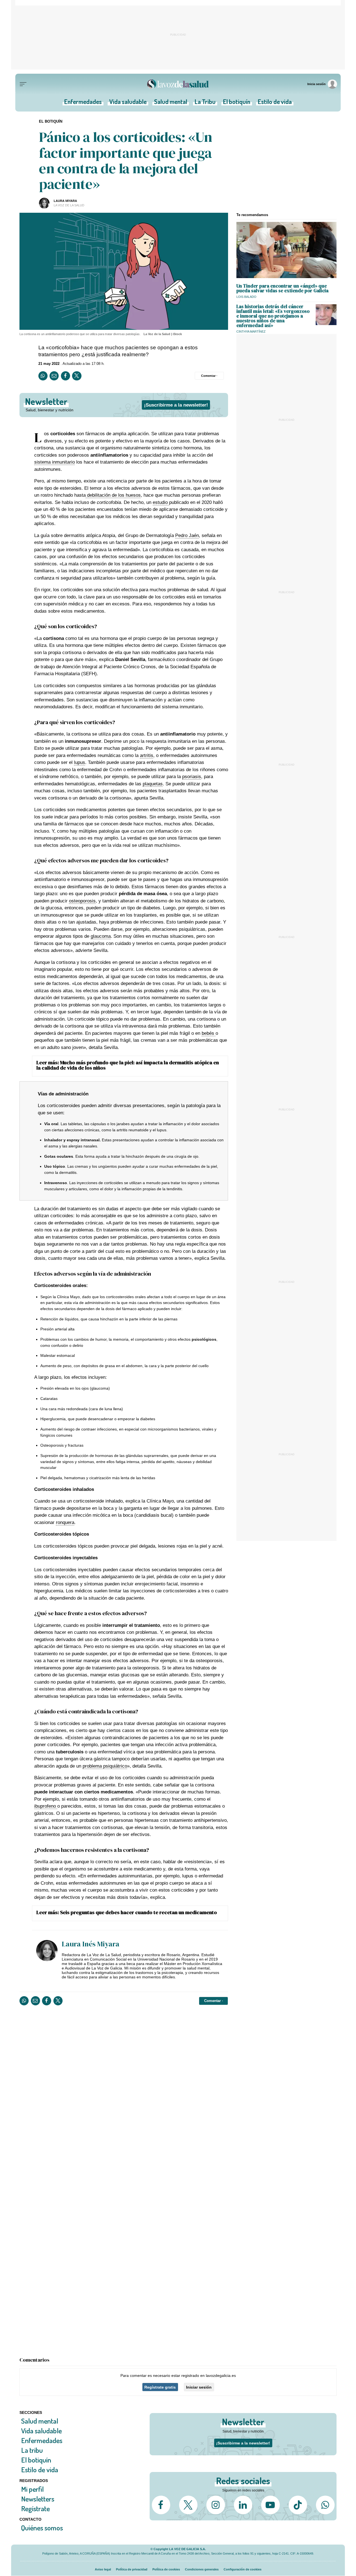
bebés (209, 1033)
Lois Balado (246, 297)
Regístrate (35, 2509)
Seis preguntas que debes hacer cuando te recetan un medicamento (139, 1912)
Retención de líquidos (59, 1319)
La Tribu (205, 103)
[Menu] (23, 84)
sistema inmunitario (55, 462)
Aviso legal (103, 2569)
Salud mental (171, 103)
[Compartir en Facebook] (65, 376)
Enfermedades (83, 103)
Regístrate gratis (160, 2387)
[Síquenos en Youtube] (270, 2505)
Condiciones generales (202, 2569)
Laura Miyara (65, 201)
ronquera (65, 1522)
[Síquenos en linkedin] (243, 2505)
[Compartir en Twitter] (77, 376)
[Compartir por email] (54, 376)
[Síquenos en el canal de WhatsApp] (325, 2505)
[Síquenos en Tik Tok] (298, 2505)
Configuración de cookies (243, 2569)
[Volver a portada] (178, 84)
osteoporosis (82, 901)
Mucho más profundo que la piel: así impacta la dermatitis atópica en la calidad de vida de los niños (128, 1065)
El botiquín (237, 103)
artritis (147, 755)
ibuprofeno (46, 1806)
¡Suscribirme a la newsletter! (176, 405)
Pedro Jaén (187, 535)
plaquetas (153, 784)
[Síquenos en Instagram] (216, 2505)
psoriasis (192, 777)
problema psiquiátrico (105, 1766)
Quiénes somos (42, 2528)
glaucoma (101, 936)
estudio (161, 502)
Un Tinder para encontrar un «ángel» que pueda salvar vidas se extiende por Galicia (282, 288)
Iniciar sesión (199, 2387)
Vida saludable (128, 103)
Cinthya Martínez (251, 331)
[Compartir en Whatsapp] (43, 376)
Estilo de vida (275, 103)
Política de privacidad (132, 2569)
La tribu (32, 2450)
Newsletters (38, 2499)
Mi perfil (32, 2489)
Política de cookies (166, 2569)
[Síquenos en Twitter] (188, 2505)
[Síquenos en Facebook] (161, 2505)
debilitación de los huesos (113, 495)
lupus (80, 762)
